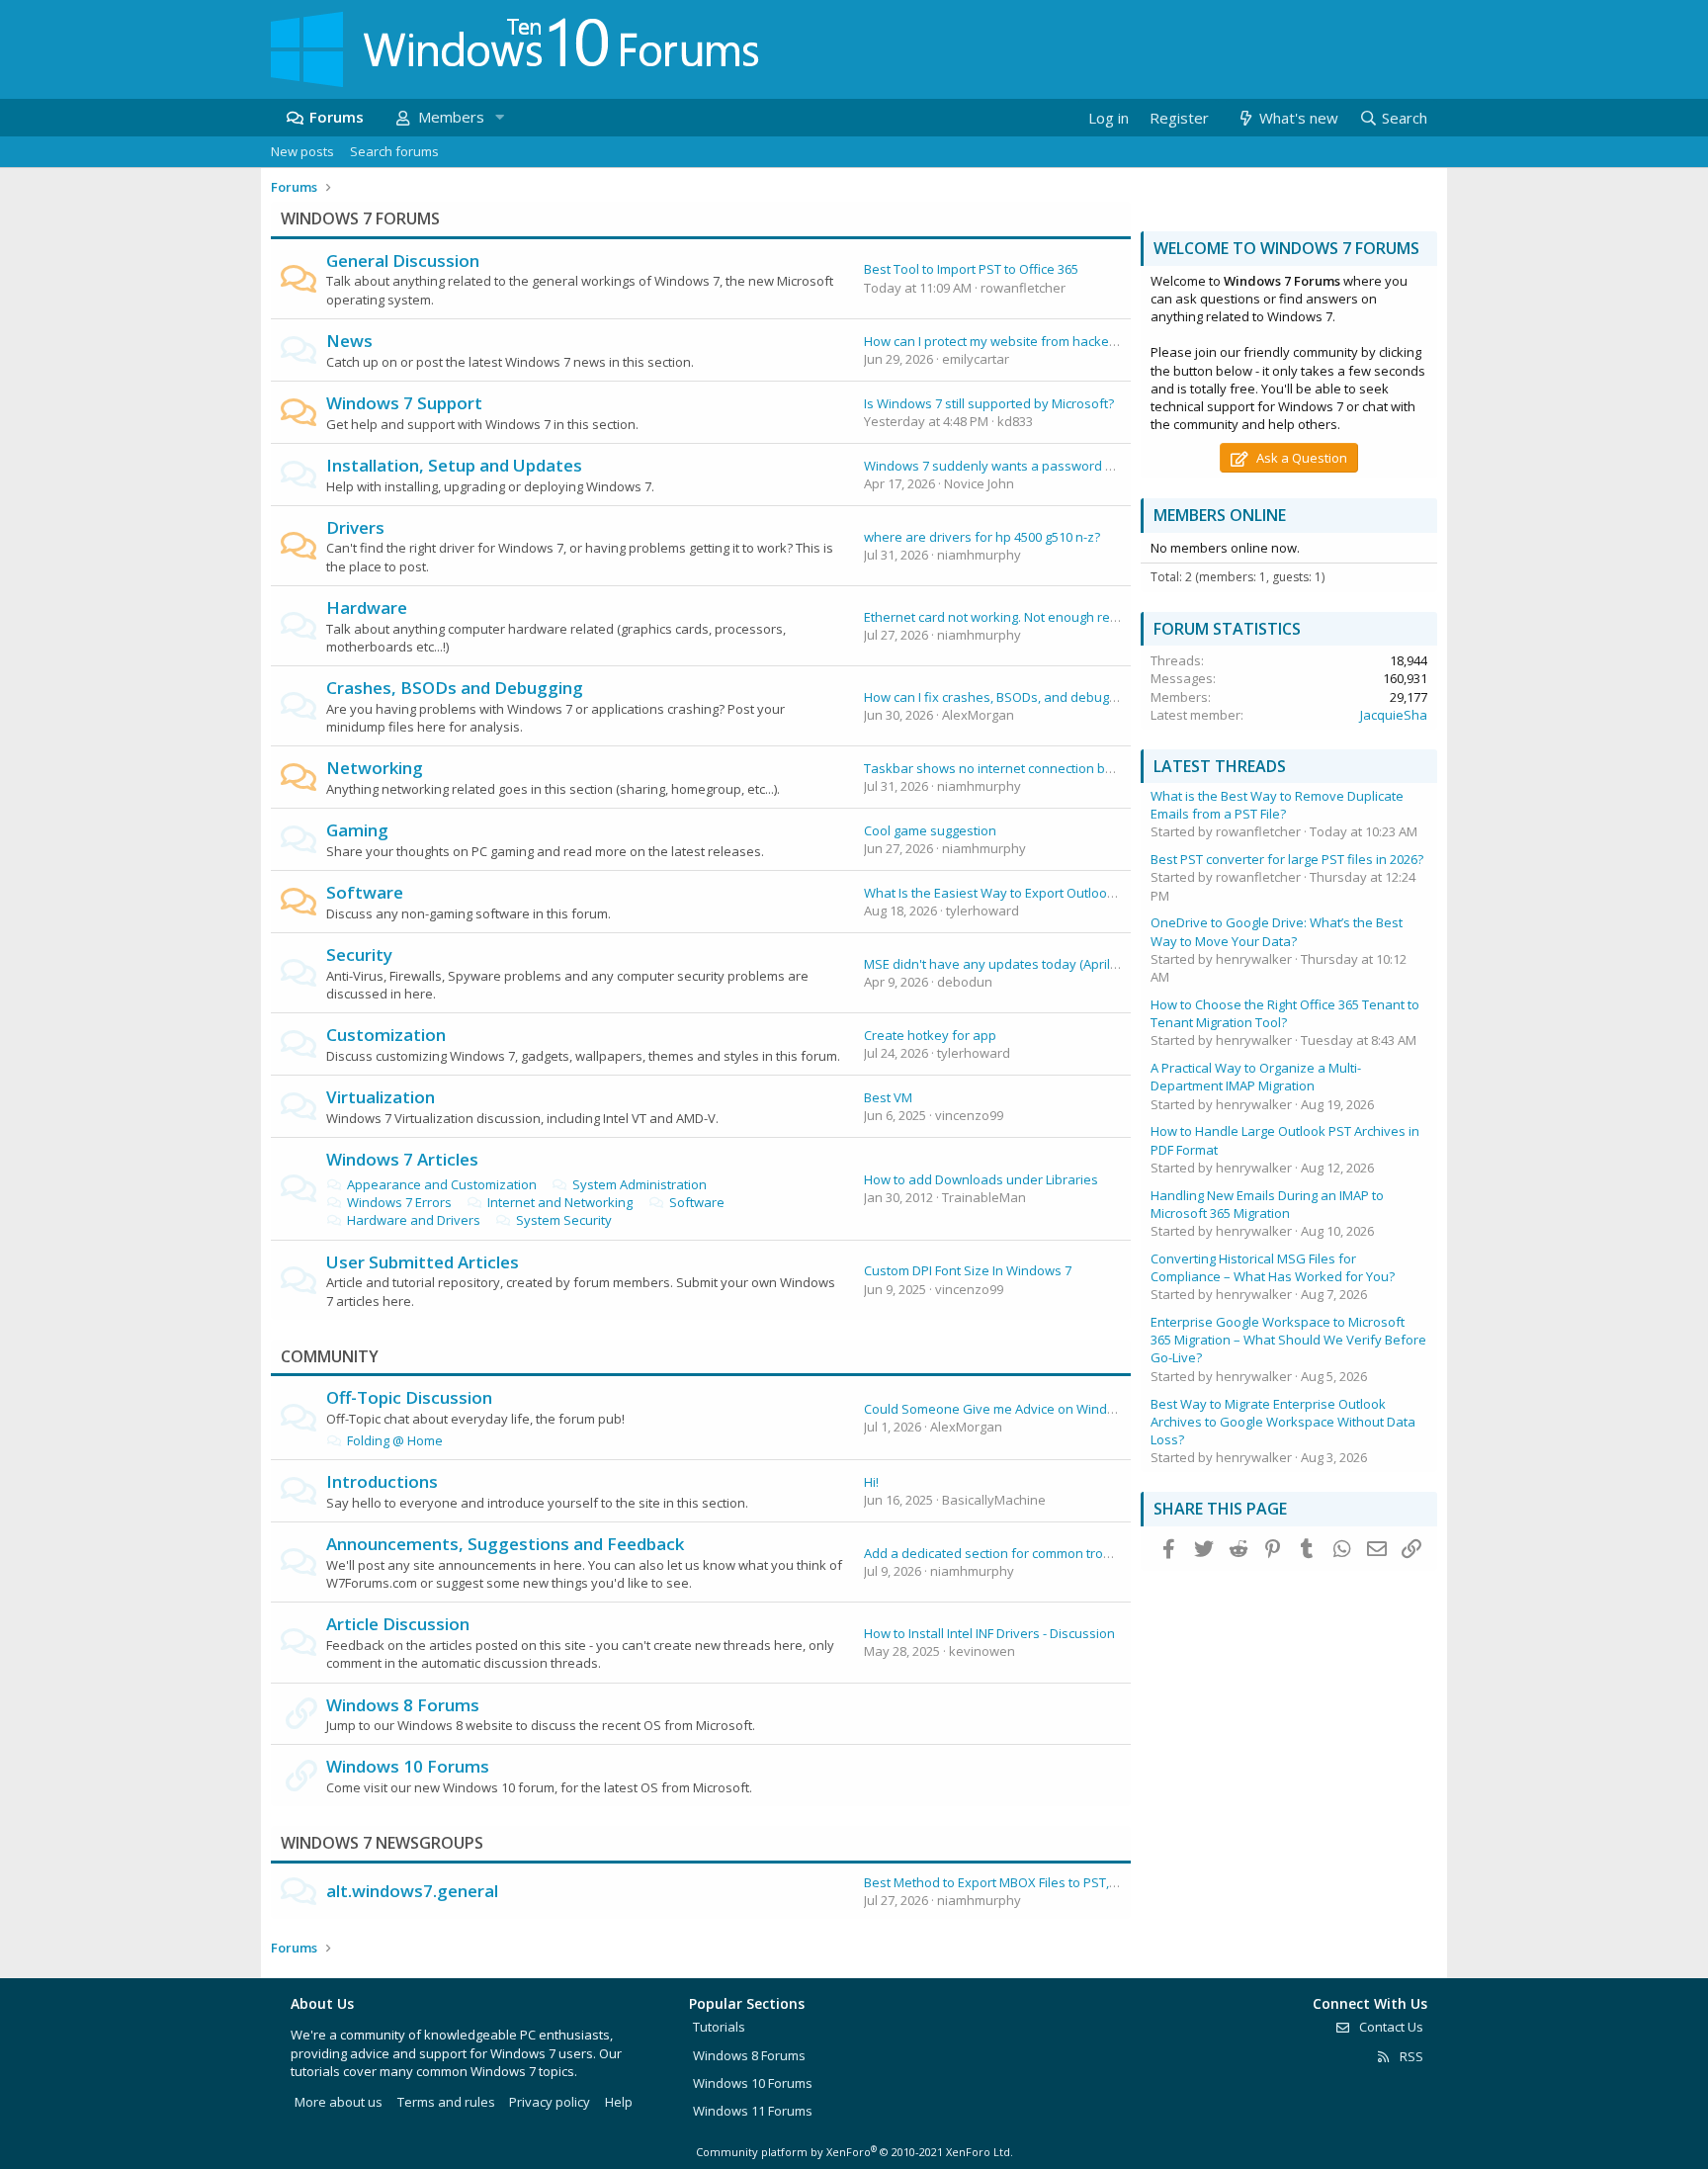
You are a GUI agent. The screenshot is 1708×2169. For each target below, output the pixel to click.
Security (359, 954)
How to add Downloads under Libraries (981, 1179)
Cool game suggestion (930, 830)
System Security (564, 1220)
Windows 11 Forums (753, 2111)
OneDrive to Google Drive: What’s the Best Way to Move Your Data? (1277, 931)
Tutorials (719, 2027)
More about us (339, 2102)
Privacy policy (550, 2102)
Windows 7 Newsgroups (382, 1843)
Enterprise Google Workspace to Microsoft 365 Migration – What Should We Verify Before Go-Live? (1288, 1340)
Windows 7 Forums (360, 218)
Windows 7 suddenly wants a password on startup (1016, 466)
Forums (337, 117)
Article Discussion (398, 1624)
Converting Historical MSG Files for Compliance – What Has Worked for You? (1273, 1267)
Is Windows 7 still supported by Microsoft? (989, 403)
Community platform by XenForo (854, 2152)
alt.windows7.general (412, 1891)
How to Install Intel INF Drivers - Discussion (989, 1633)
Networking (375, 768)
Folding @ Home (395, 1440)
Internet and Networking (560, 1202)
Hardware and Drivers (414, 1220)
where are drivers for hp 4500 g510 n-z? (982, 537)
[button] (499, 117)
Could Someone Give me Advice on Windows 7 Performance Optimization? (1086, 1409)
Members (451, 117)
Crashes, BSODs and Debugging (455, 688)
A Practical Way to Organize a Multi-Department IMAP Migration (1256, 1077)
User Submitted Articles (423, 1262)
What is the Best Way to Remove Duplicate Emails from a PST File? (1277, 805)
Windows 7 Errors (399, 1202)
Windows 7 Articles (402, 1159)
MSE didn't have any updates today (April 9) (993, 964)
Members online (1220, 515)
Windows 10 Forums (408, 1766)
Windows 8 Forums (403, 1705)
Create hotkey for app (930, 1035)
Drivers (355, 527)
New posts (302, 151)
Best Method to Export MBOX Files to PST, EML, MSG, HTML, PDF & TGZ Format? (1096, 1882)
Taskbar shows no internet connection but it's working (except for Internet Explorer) (1113, 768)
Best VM (888, 1097)
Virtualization (381, 1097)
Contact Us (1390, 2027)
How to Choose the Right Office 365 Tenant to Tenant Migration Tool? (1285, 1013)
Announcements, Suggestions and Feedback (505, 1544)
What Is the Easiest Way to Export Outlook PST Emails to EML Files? (1061, 893)
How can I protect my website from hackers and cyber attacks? (1050, 341)
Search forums (394, 151)
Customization (386, 1035)
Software (365, 892)
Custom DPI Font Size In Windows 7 (968, 1270)
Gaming (357, 830)
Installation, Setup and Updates (454, 465)
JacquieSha (1394, 715)
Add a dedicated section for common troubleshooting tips (1035, 1553)
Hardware (367, 607)
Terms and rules (446, 2102)
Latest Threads (1220, 766)
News (349, 341)
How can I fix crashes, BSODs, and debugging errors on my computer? (1072, 697)
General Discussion (403, 260)
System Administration (640, 1184)
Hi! (871, 1482)
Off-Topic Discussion (409, 1397)
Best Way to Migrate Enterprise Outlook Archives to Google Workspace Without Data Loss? (1283, 1422)
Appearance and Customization (442, 1184)
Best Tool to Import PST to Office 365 (971, 269)
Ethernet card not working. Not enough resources (1011, 617)
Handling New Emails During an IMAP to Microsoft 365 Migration (1267, 1204)
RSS (1410, 2056)
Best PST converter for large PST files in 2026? (1287, 859)
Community (330, 1356)
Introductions (382, 1481)
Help (619, 2102)
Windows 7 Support (404, 403)
